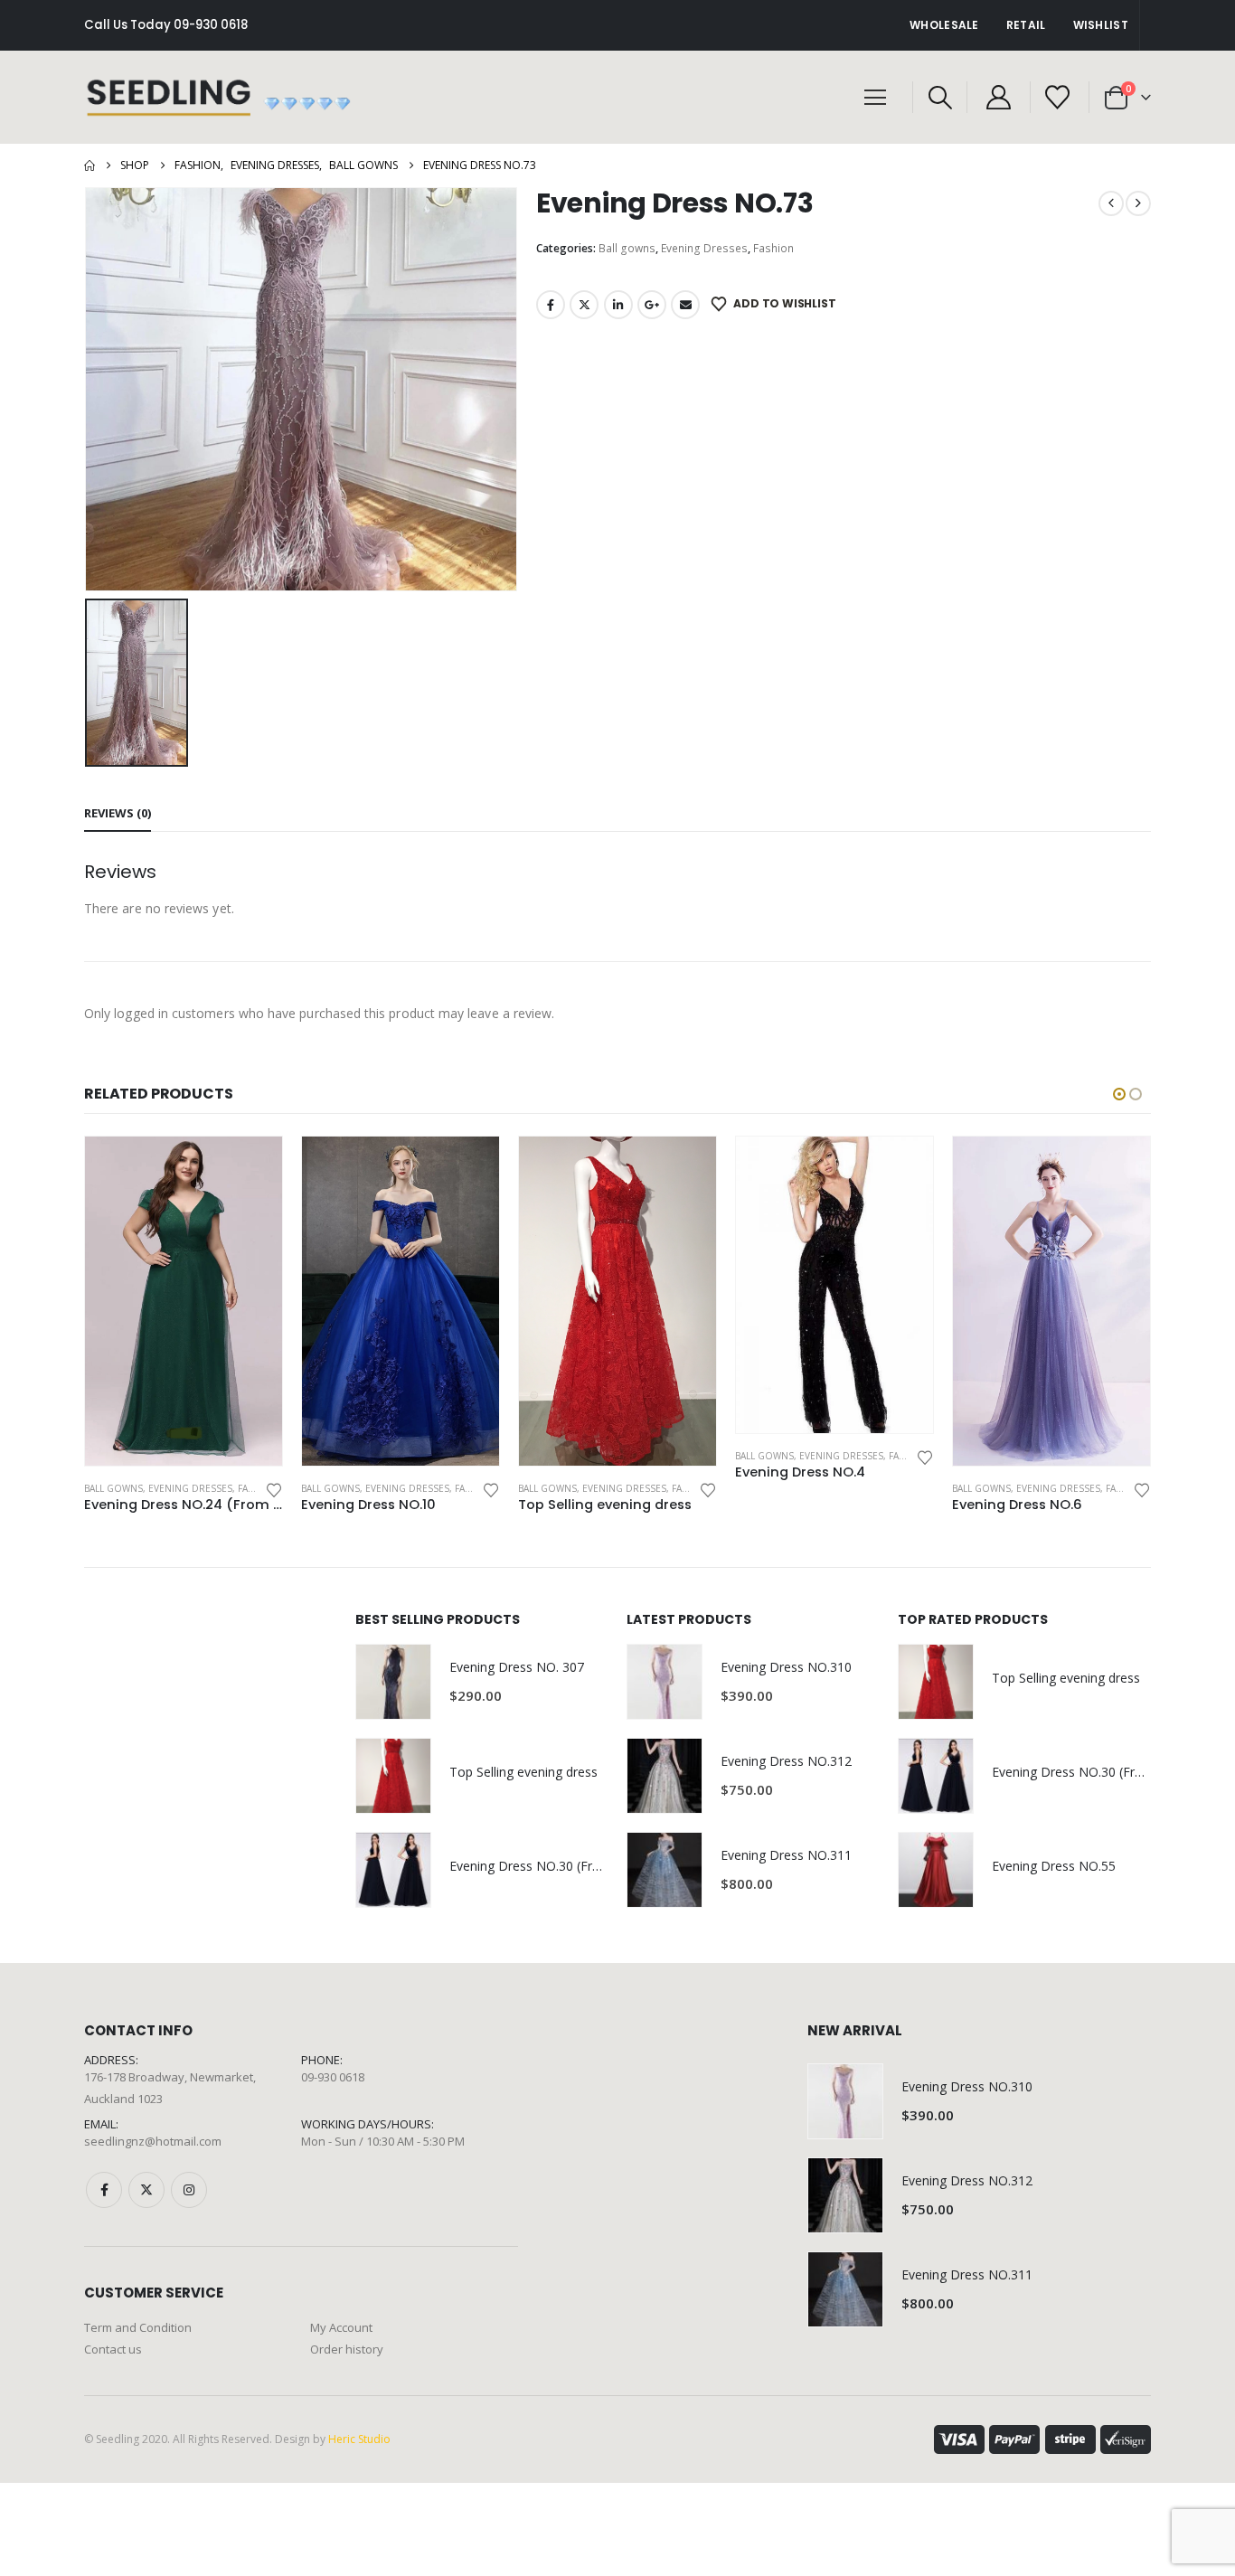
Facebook (551, 305)
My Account (341, 2327)
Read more (252, 1166)
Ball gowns (627, 248)
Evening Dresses (704, 248)
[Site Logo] (220, 97)
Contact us (113, 2349)
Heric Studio (359, 2439)
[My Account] (998, 97)
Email (685, 305)
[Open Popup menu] (875, 98)
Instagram (189, 2190)
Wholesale (944, 25)
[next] (1138, 203)
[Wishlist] (1058, 97)
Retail (1026, 25)
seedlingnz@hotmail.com (153, 2141)
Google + (652, 305)
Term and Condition (138, 2327)
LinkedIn (618, 305)
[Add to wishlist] (274, 1489)
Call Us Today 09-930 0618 (166, 25)
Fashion (773, 248)
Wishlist (1101, 25)
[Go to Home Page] (90, 165)
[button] (940, 98)
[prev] (1111, 203)
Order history (347, 2349)
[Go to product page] (184, 1301)
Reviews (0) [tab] (118, 813)
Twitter (584, 305)
